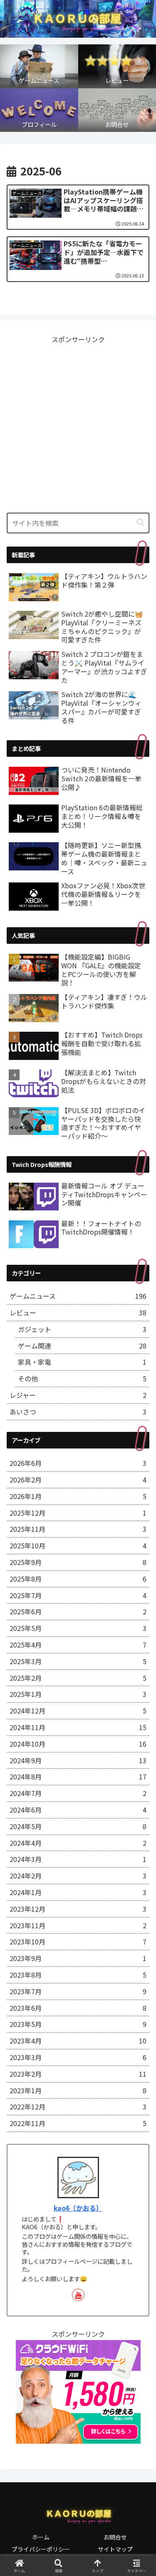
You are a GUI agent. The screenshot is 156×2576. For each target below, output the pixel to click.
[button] (141, 523)
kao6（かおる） (78, 2208)
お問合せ (115, 2537)
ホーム (41, 2537)
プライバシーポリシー (41, 2549)
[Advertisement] (78, 423)
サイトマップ (115, 2549)
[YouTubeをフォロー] (78, 2295)
